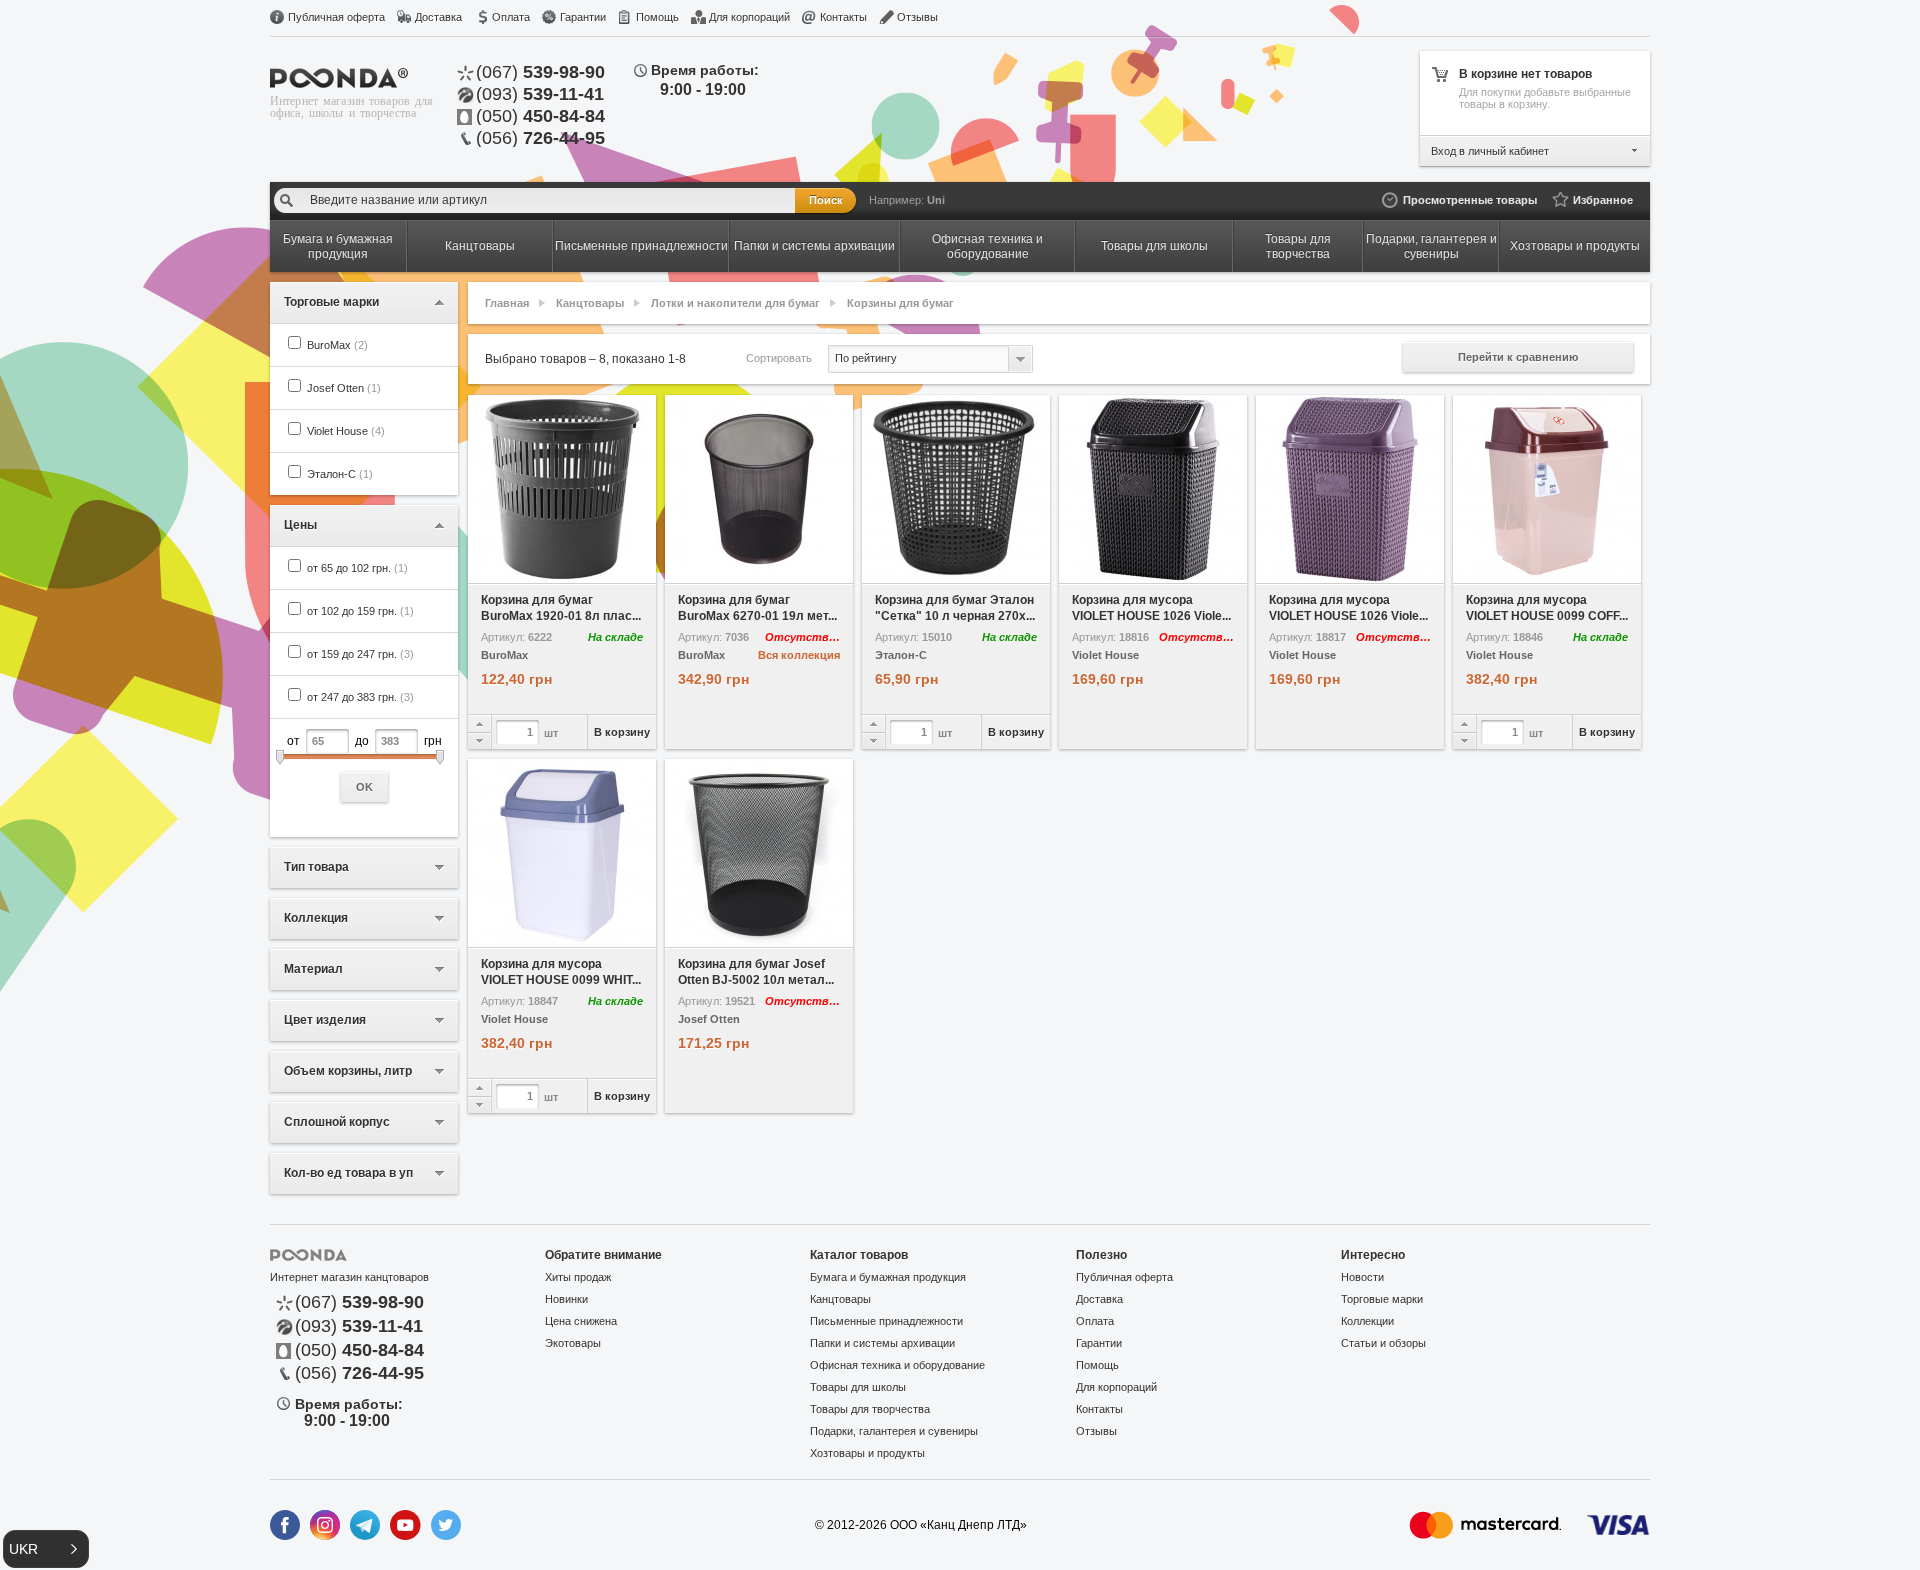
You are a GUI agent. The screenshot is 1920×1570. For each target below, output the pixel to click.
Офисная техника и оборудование (897, 1365)
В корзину (622, 732)
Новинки (566, 1299)
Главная (507, 303)
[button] (46, 1549)
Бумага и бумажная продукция (888, 1277)
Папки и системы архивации (882, 1343)
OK (364, 787)
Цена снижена (581, 1321)
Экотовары (573, 1343)
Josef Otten (344, 388)
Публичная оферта (336, 17)
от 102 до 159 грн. (360, 611)
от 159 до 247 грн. (360, 654)
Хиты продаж (578, 1277)
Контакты (843, 17)
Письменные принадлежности (886, 1321)
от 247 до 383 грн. (360, 697)
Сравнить (609, 569)
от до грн (364, 763)
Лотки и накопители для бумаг (735, 303)
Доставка (438, 17)
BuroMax (337, 345)
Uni (936, 200)
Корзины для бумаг (900, 303)
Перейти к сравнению (1518, 357)
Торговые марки (1382, 1299)
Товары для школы (858, 1387)
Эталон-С (340, 474)
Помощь (657, 17)
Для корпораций (749, 17)
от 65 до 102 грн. (357, 568)
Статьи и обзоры (1383, 1343)
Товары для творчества (870, 1409)
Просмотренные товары (1470, 200)
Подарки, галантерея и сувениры (894, 1431)
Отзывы (917, 17)
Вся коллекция (799, 655)
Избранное (1603, 200)
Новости (1362, 1277)
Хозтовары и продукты (867, 1453)
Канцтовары (590, 303)
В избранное (515, 569)
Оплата (511, 17)
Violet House (346, 431)
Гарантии (583, 17)
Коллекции (1367, 1321)
